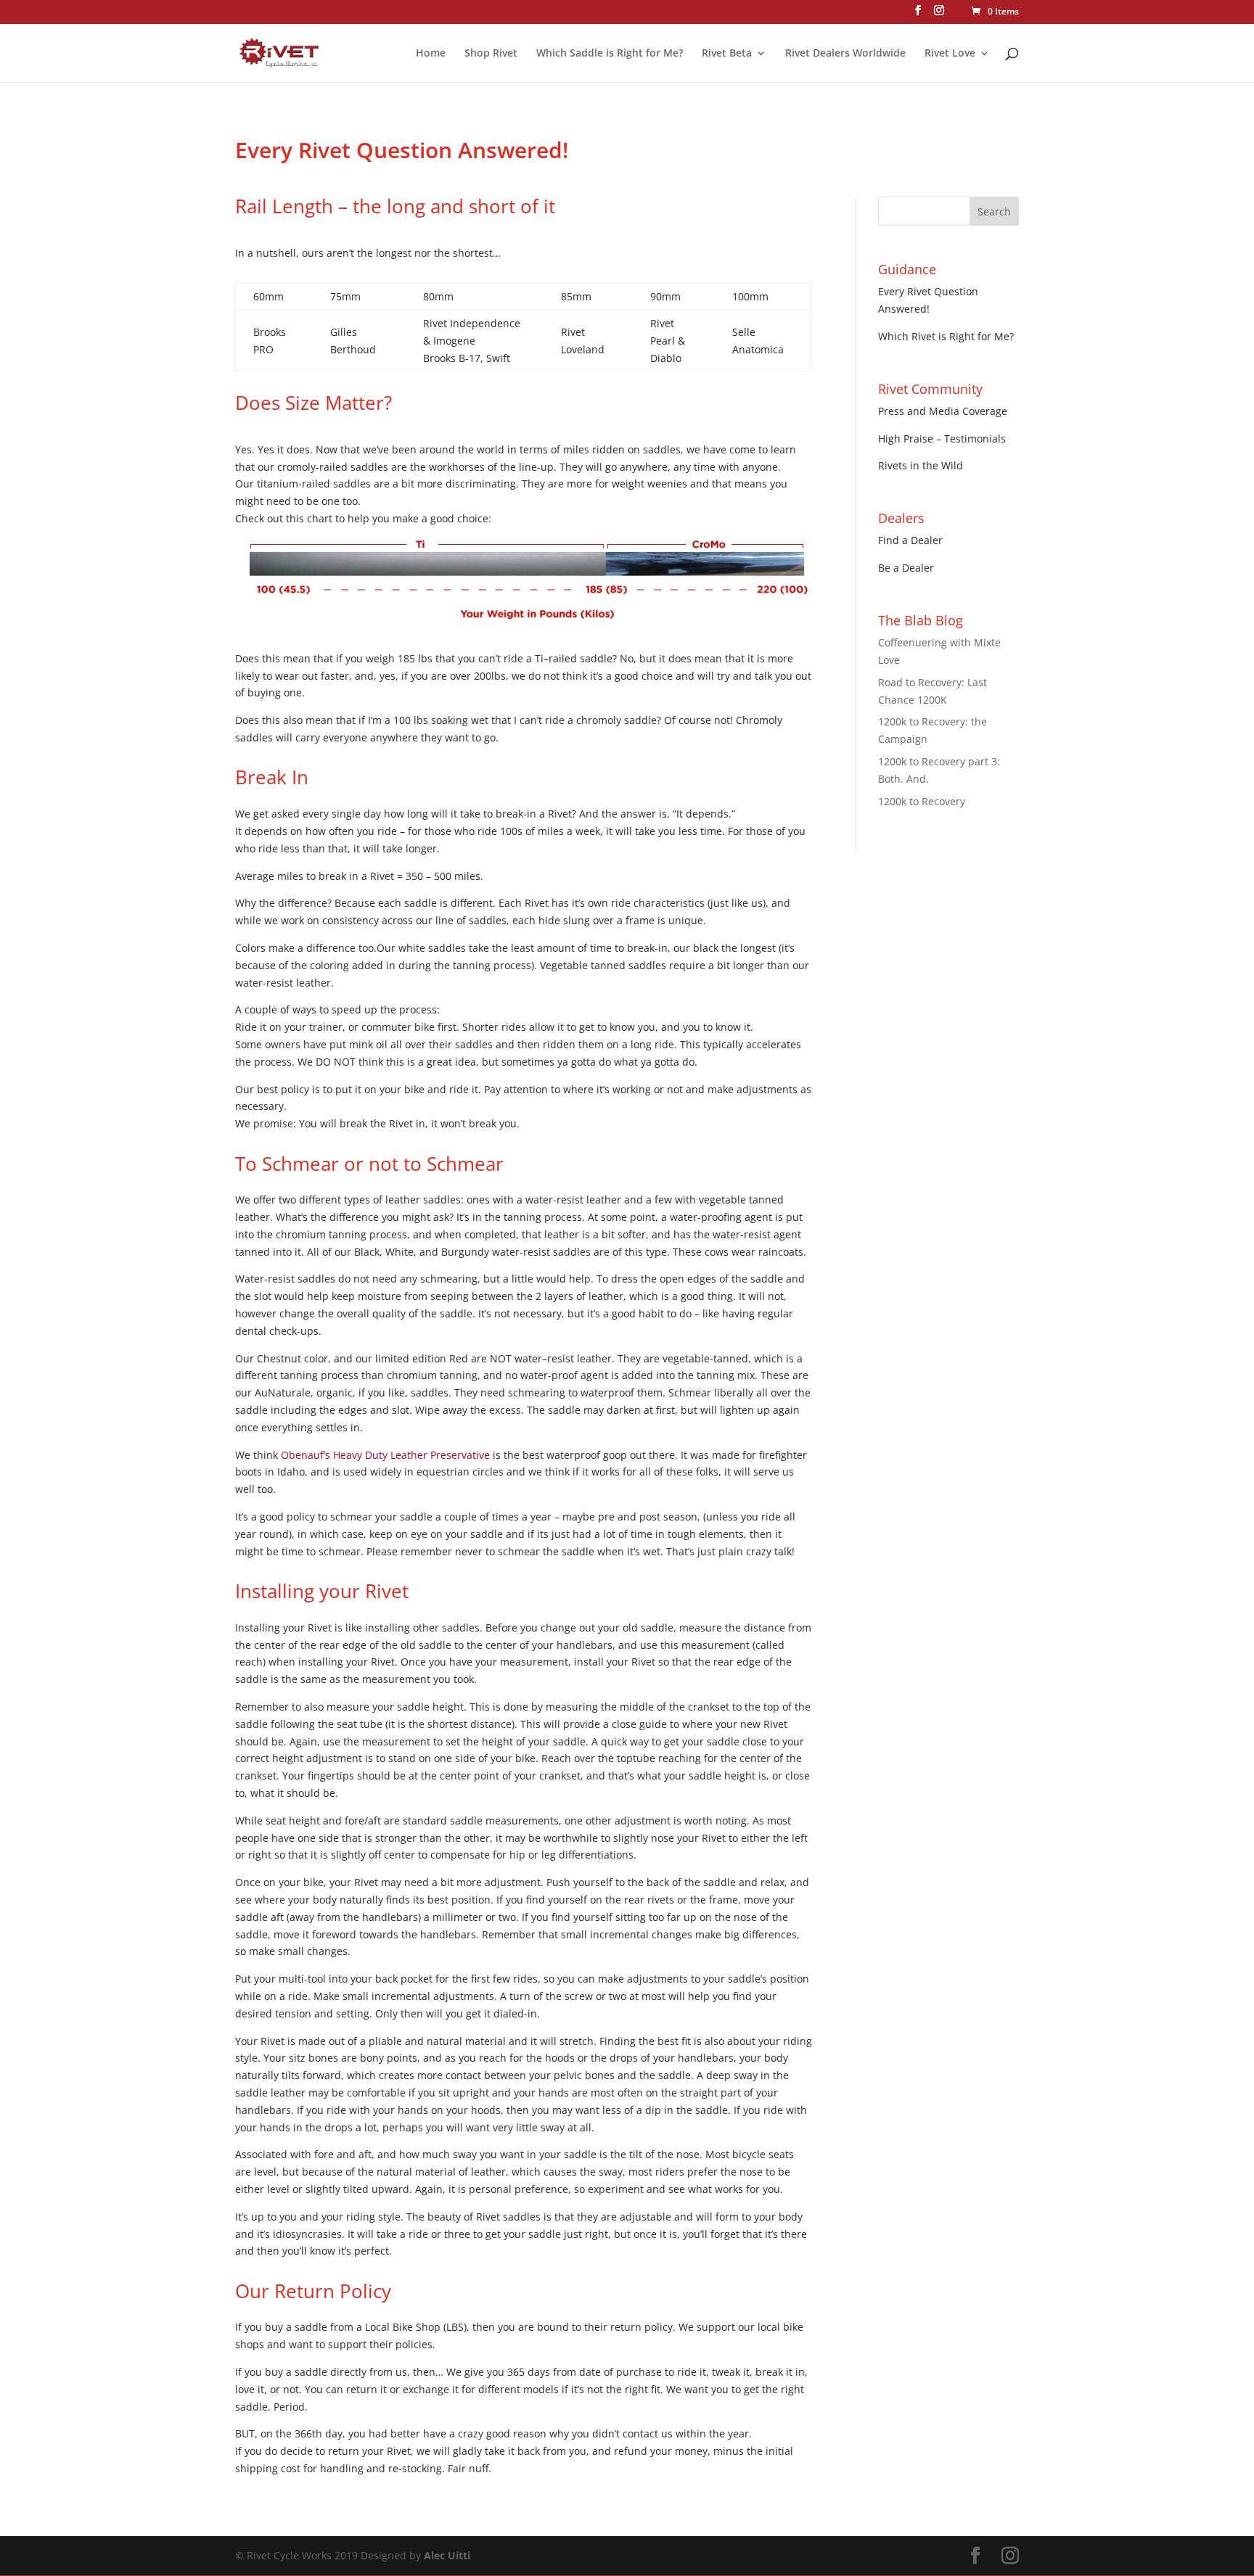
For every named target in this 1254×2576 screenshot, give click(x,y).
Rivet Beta (727, 54)
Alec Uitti (447, 2555)
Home (431, 54)
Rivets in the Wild (921, 465)
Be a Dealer (906, 568)
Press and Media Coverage (943, 411)
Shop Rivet (491, 54)
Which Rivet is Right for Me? (946, 336)
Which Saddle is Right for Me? (610, 54)
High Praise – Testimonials (942, 439)
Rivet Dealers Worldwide (845, 54)
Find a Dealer (910, 540)
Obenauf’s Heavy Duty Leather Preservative (385, 1455)
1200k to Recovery (922, 801)
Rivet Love (950, 54)
